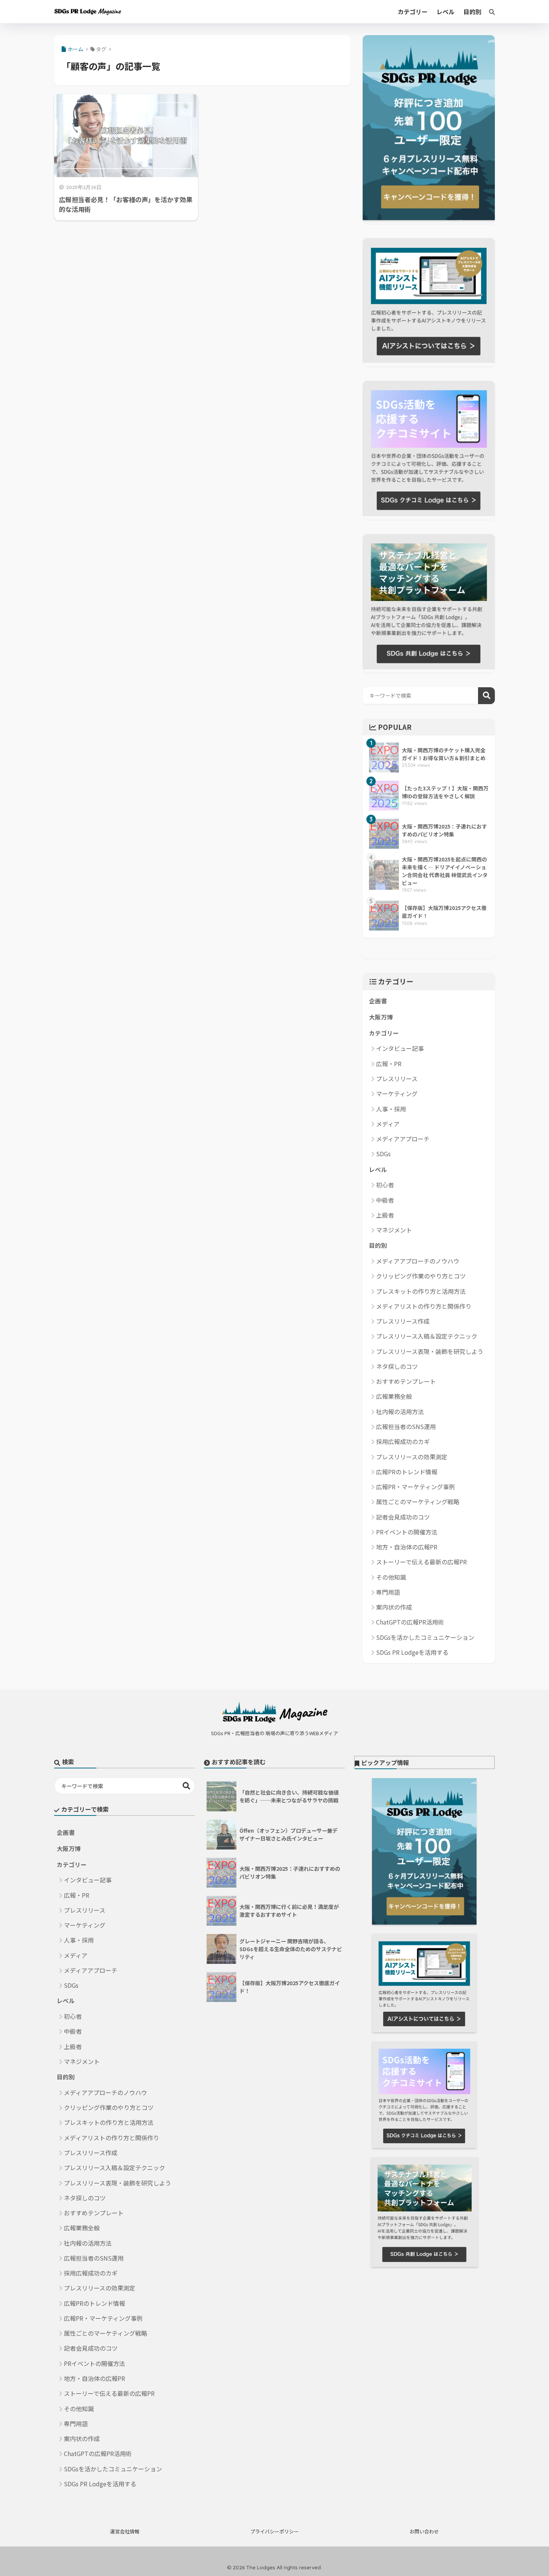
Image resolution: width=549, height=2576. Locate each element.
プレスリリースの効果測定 (412, 1457)
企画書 (378, 1001)
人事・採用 (391, 1109)
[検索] (488, 12)
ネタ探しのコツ (397, 1366)
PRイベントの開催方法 (407, 1532)
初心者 (385, 1185)
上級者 (385, 1215)
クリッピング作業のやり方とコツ (421, 1276)
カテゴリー (384, 1033)
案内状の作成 (394, 1607)
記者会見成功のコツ (403, 1517)
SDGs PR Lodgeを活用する (412, 1652)
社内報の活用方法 (400, 1412)
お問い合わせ (424, 2531)
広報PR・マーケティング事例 (415, 1487)
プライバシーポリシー (274, 2531)
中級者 (385, 1200)
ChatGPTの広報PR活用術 (410, 1622)
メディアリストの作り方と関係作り (424, 1306)
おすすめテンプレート (406, 1381)
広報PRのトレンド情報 (407, 1472)
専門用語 (388, 1592)
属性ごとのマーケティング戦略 (418, 1502)
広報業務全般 (394, 1396)
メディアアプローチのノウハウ (418, 1261)
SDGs (383, 1154)
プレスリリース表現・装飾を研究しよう (430, 1351)
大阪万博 (381, 1017)
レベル (378, 1170)
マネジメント (394, 1230)
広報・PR (389, 1064)
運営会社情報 (125, 2531)
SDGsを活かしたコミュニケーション (425, 1637)
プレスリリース (397, 1079)
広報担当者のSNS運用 (406, 1426)
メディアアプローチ (403, 1139)
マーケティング (397, 1093)
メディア (388, 1124)
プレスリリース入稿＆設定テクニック (427, 1336)
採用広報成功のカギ (403, 1441)
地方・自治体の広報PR (407, 1547)
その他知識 (391, 1577)
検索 (486, 696)
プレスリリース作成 (403, 1321)
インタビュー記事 (400, 1048)
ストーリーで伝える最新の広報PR (421, 1562)
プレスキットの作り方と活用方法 (421, 1291)
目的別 (378, 1245)
